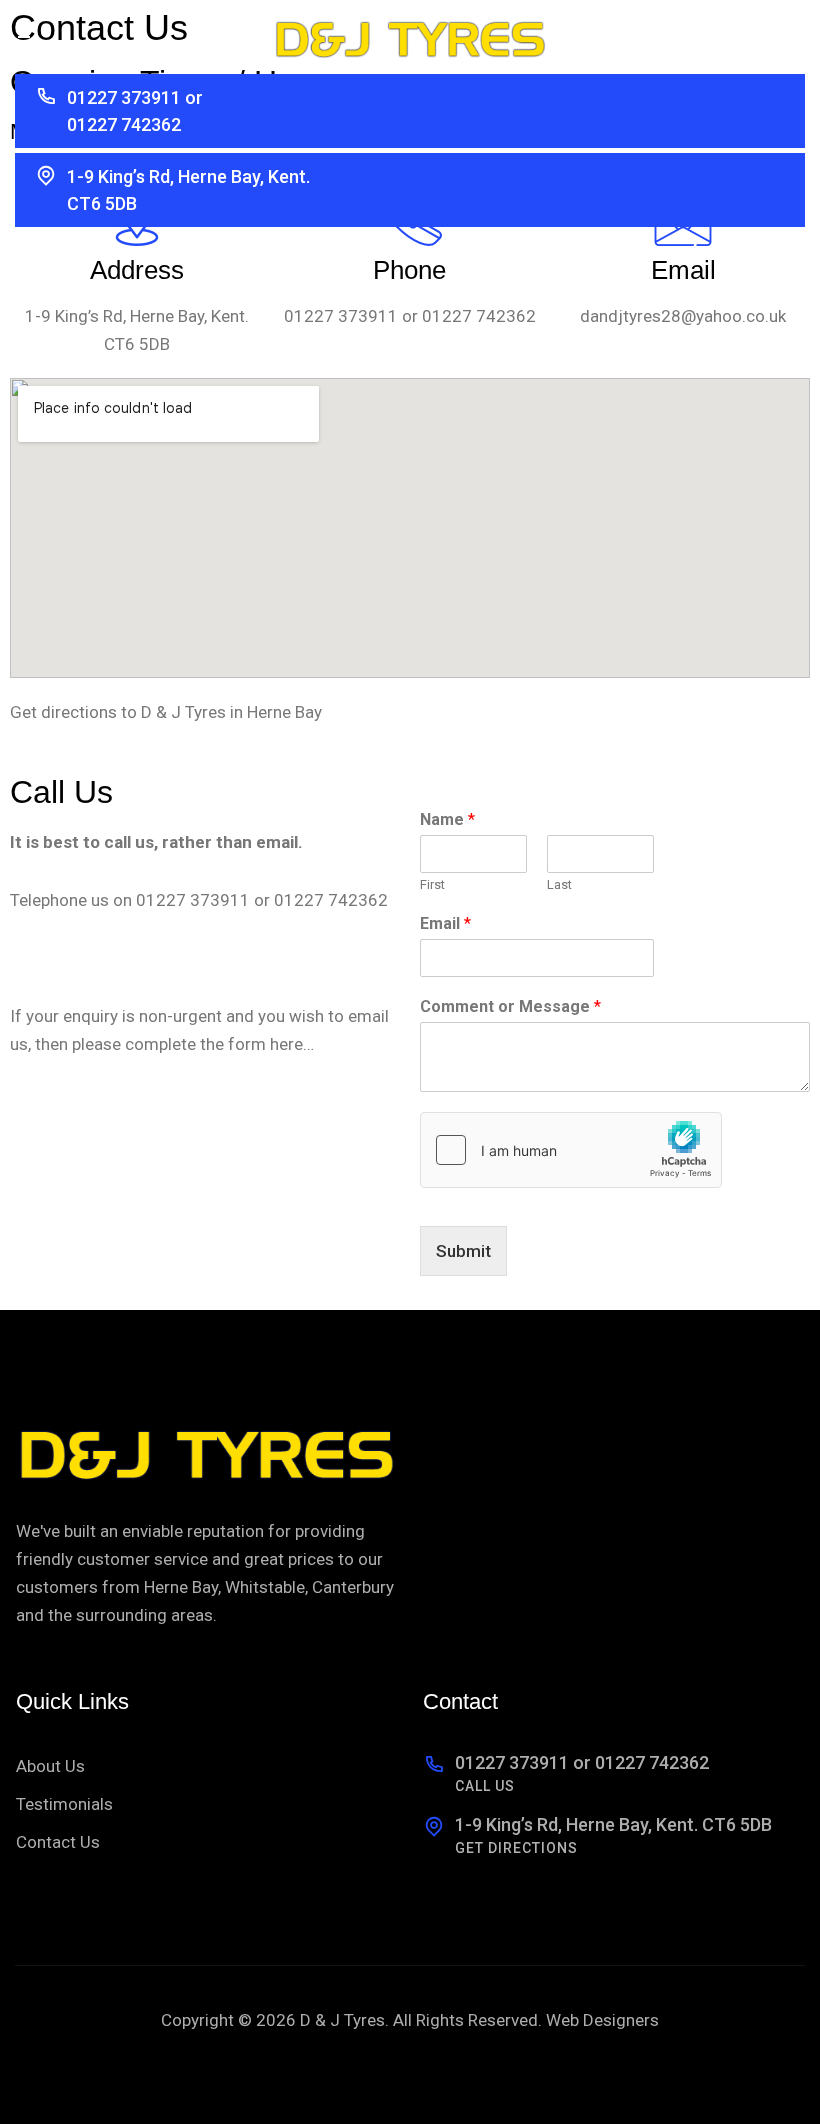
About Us (50, 1766)
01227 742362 (479, 316)
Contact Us (58, 1842)
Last (559, 884)
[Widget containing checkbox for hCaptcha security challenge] (571, 1150)
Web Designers (602, 2020)
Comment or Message (510, 1006)
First (432, 884)
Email (445, 923)
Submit (463, 1251)
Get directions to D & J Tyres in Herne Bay (166, 712)
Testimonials (64, 1804)
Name (447, 819)
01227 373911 (341, 316)
